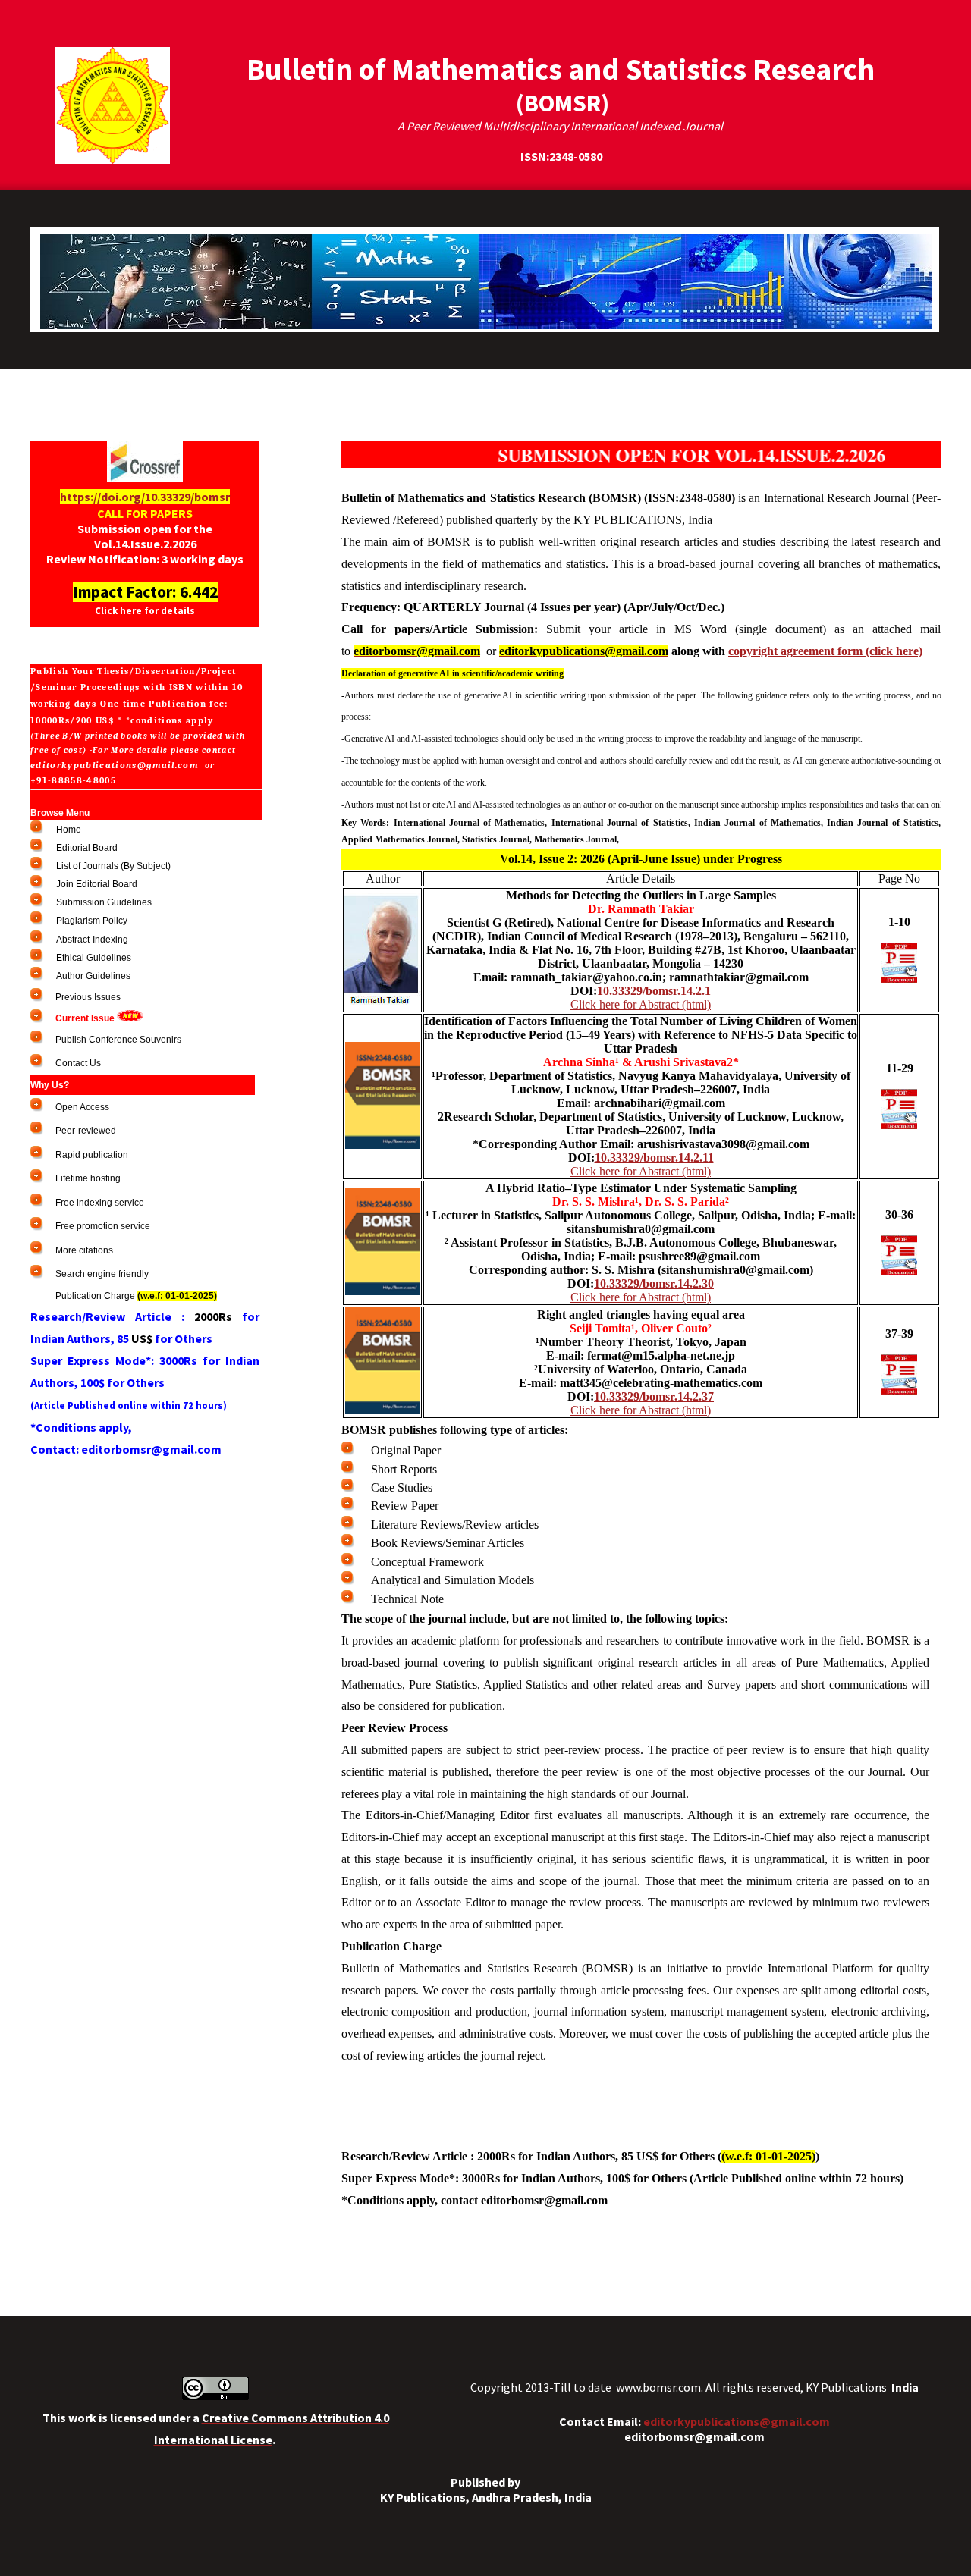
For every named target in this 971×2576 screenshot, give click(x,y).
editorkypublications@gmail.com (737, 2421)
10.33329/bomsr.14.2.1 (654, 991)
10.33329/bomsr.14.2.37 (654, 1396)
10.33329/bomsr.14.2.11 (654, 1158)
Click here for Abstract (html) (641, 1004)
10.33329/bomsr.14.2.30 (654, 1283)
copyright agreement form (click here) (825, 651)
